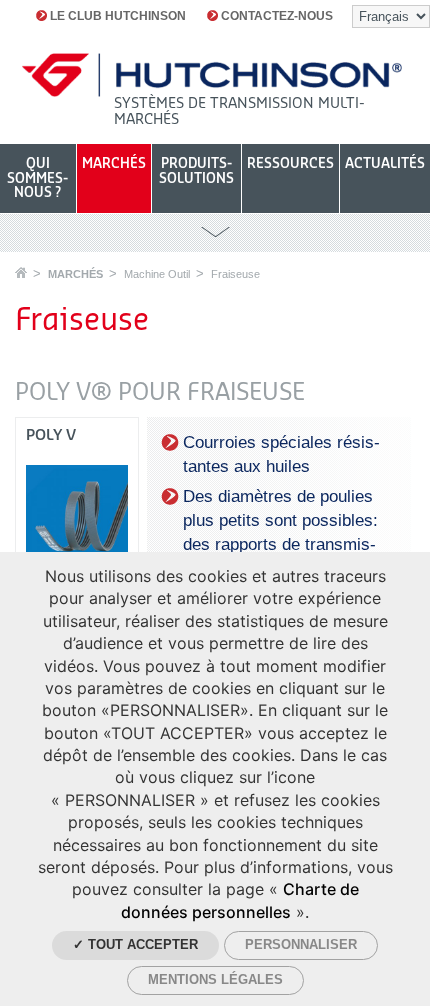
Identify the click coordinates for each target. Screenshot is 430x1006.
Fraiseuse (235, 274)
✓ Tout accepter (135, 944)
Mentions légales (215, 979)
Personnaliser (301, 944)
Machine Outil (157, 274)
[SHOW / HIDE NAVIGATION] (215, 232)
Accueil (21, 272)
